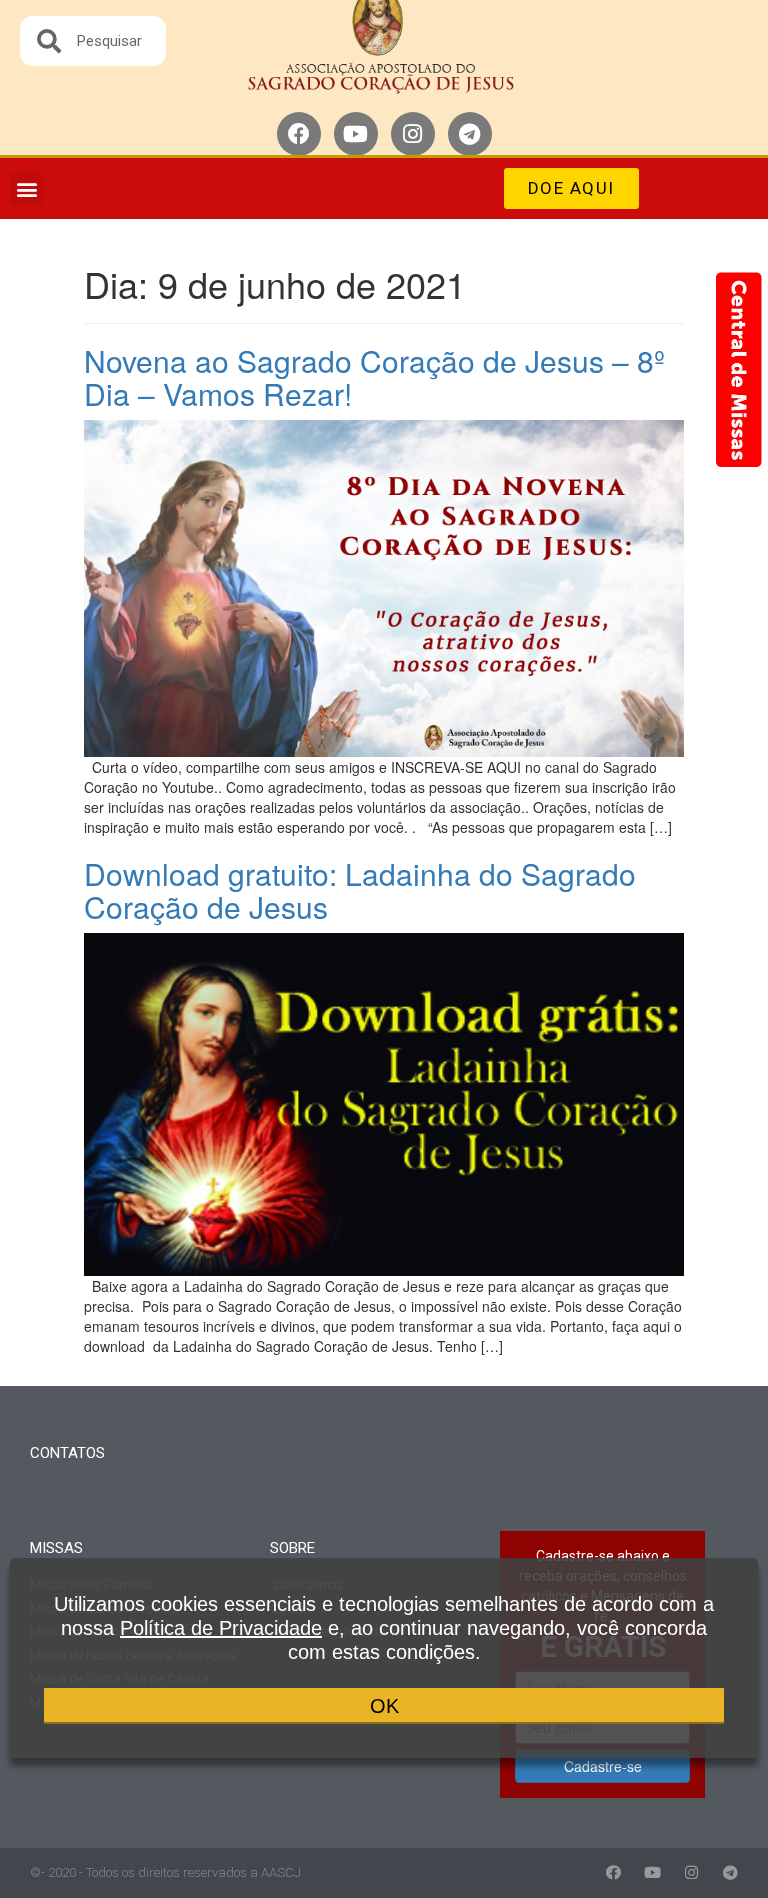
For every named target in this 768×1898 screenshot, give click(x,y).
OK (384, 1706)
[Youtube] (356, 134)
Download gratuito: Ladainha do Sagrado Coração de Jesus (360, 890)
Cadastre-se (603, 1766)
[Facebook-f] (613, 1872)
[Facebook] (299, 134)
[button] (26, 188)
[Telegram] (470, 134)
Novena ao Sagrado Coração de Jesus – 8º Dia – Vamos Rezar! (374, 377)
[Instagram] (413, 134)
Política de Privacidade (221, 1628)
